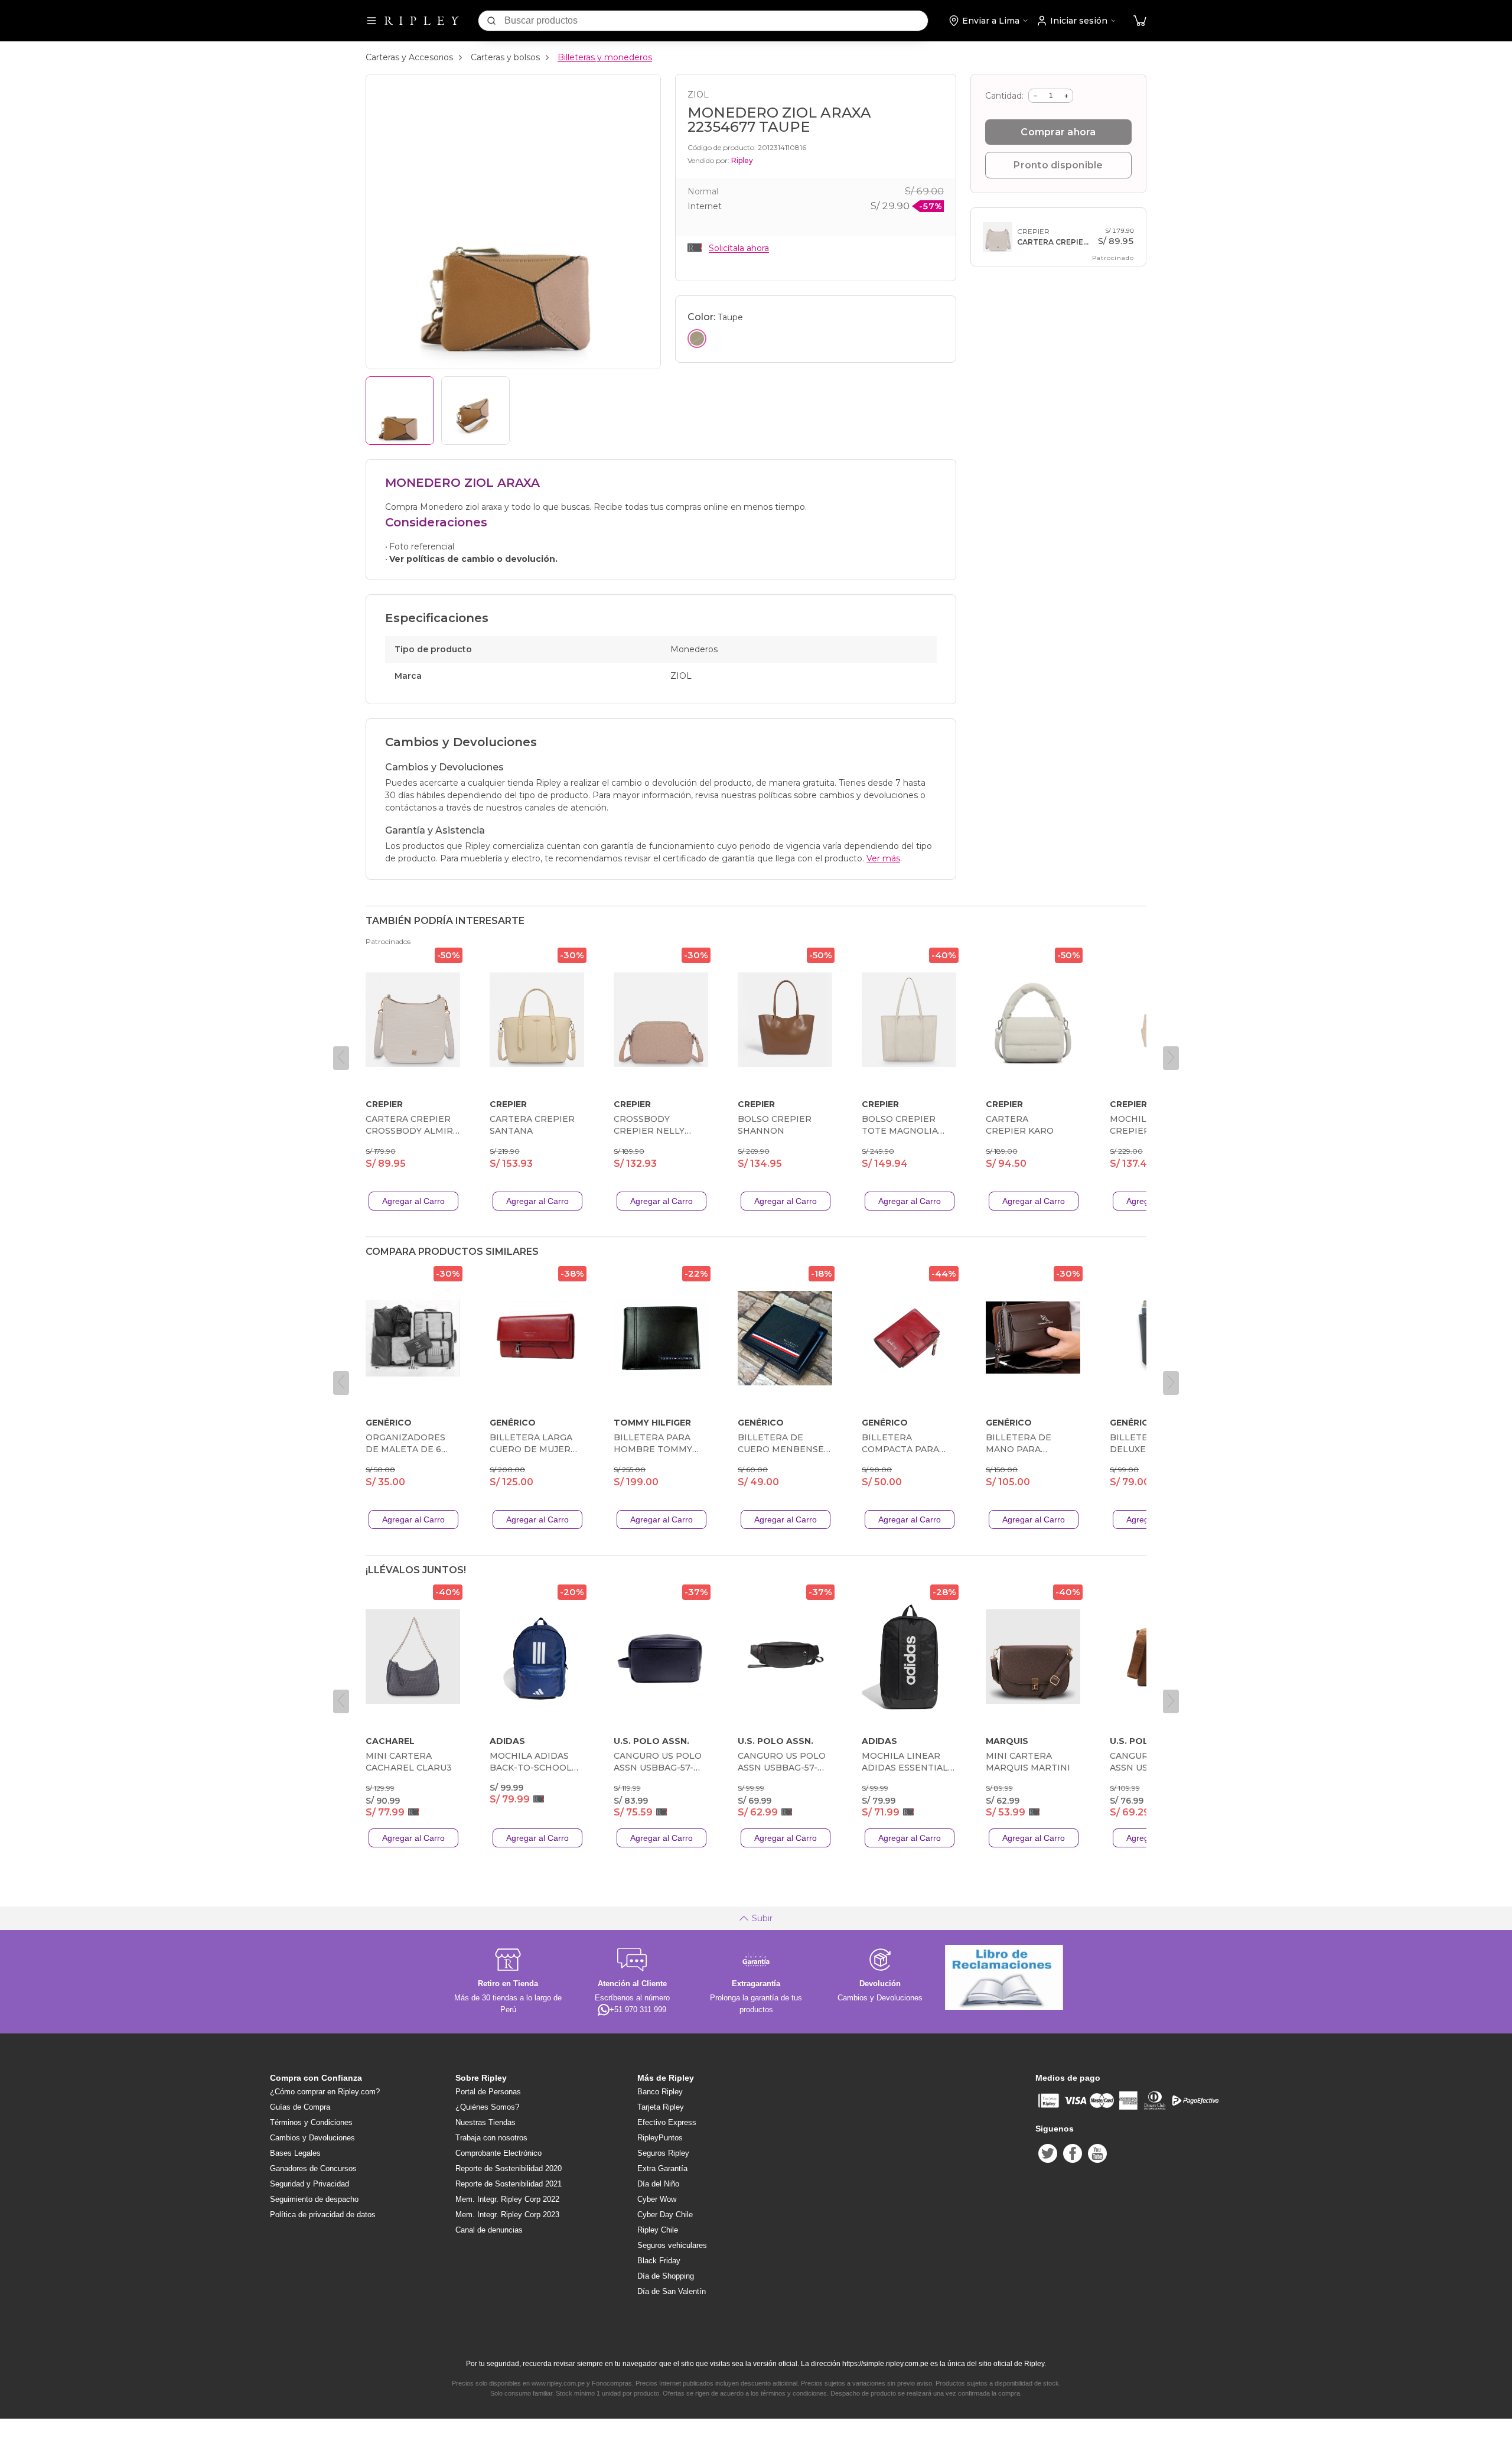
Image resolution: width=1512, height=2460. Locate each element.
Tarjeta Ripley (661, 2107)
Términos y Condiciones (311, 2122)
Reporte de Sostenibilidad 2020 (509, 2168)
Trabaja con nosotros (491, 2138)
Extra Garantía (662, 2168)
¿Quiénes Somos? (487, 2107)
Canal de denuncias (489, 2230)
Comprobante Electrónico (498, 2153)
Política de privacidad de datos (323, 2215)
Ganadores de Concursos (313, 2168)
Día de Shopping (666, 2276)
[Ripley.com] (422, 21)
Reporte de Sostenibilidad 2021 (509, 2184)
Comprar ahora (1058, 132)
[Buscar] (491, 21)
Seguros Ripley (663, 2153)
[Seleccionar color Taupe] (697, 339)
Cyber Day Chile (665, 2215)
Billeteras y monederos (605, 57)
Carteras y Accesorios (409, 57)
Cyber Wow (657, 2199)
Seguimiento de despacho (314, 2199)
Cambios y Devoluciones (312, 2138)
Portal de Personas (488, 2092)
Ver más (883, 858)
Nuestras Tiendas (485, 2122)
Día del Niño (658, 2184)
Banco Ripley (660, 2092)
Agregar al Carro (413, 1201)
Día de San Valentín (672, 2291)
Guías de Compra (300, 2107)
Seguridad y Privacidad (309, 2184)
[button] (1140, 21)
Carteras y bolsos (505, 57)
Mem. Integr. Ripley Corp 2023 (507, 2215)
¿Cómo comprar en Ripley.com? (325, 2092)
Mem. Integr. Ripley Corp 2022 (507, 2199)
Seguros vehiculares (672, 2245)
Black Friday (659, 2261)
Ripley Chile (658, 2230)
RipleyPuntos (660, 2138)
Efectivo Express (667, 2122)
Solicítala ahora (739, 248)
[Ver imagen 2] (475, 411)
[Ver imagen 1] (400, 411)
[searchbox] (716, 21)
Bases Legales (295, 2153)
